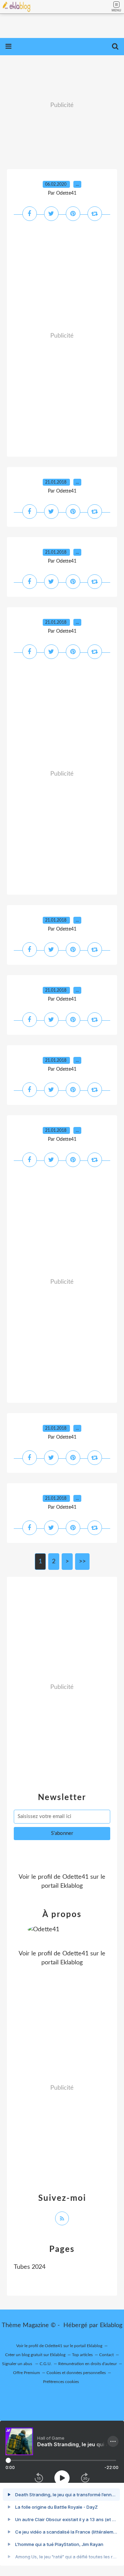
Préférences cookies (61, 2382)
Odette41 (75, 1877)
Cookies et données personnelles (76, 2373)
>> (82, 1562)
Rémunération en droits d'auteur (87, 2364)
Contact (106, 2355)
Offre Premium (27, 2373)
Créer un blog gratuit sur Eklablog (35, 2355)
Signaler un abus (18, 2364)
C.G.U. (46, 2364)
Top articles (82, 2355)
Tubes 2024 (30, 2267)
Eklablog (111, 2325)
